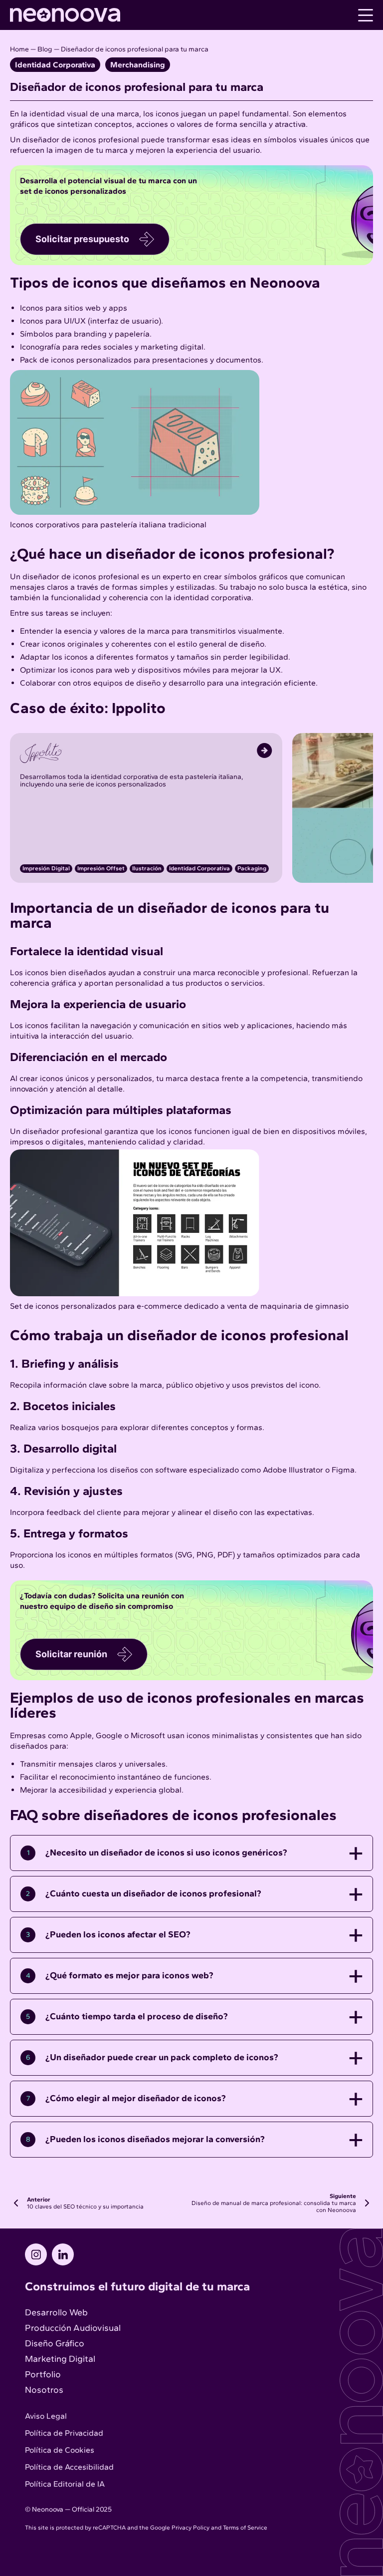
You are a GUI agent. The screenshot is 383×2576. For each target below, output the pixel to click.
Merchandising (138, 65)
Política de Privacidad (64, 2433)
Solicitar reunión (71, 1654)
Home (19, 49)
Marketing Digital (60, 2359)
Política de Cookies (60, 2450)
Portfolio (43, 2374)
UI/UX (75, 321)
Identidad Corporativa (55, 65)
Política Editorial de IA (65, 2484)
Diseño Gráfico (55, 2343)
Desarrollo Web (56, 2312)
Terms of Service (245, 2528)
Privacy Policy (191, 2528)
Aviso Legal (46, 2416)
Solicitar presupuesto (82, 239)
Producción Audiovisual (73, 2328)
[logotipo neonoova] (65, 19)
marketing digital (172, 347)
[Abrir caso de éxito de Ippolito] (146, 758)
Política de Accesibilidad (69, 2467)
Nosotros (44, 2390)
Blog (45, 49)
